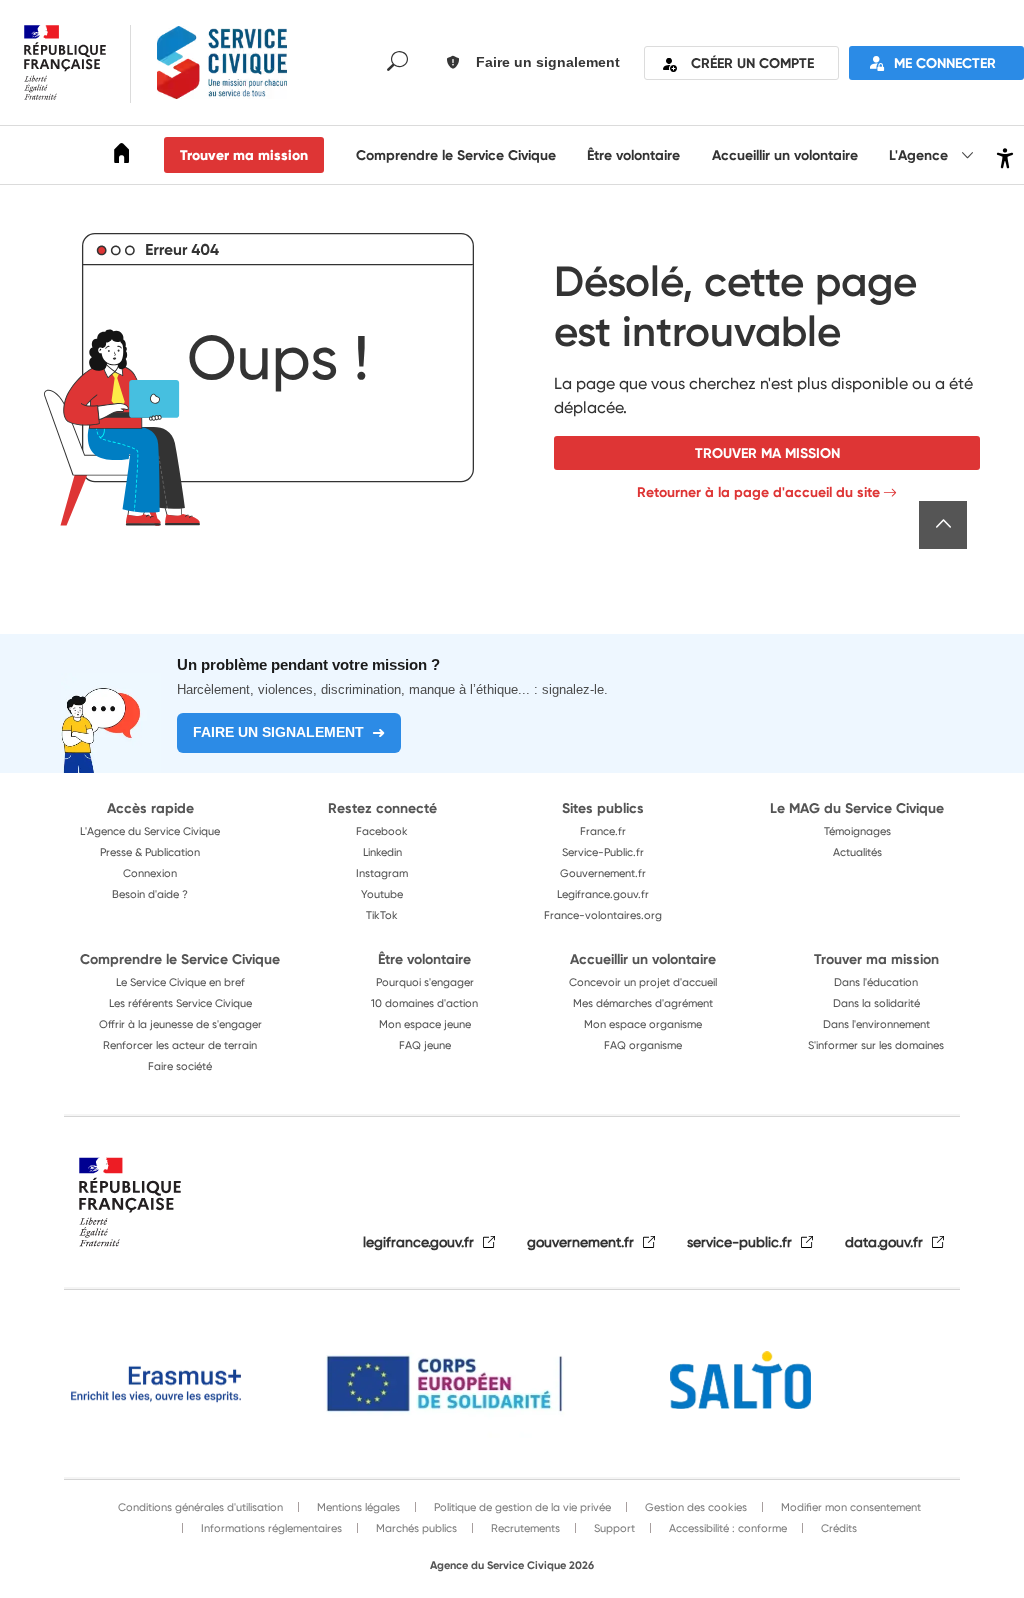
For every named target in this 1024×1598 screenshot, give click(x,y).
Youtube (382, 894)
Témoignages (857, 831)
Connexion (150, 873)
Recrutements (524, 1528)
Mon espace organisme (643, 1024)
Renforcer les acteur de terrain (180, 1045)
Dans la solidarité (876, 1003)
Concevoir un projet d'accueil (643, 982)
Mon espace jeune (425, 1024)
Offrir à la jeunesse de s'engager (180, 1024)
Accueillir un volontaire (785, 155)
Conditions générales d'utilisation (200, 1507)
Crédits (837, 1528)
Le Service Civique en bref (180, 982)
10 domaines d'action (424, 1003)
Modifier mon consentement (849, 1507)
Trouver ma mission (244, 155)
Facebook (382, 831)
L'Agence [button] (920, 155)
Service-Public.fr (603, 852)
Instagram (382, 873)
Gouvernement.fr (603, 873)
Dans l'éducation (876, 982)
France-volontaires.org (603, 915)
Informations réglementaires (270, 1528)
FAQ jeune (425, 1045)
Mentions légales (357, 1507)
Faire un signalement (278, 732)
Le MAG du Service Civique (857, 808)
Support (613, 1528)
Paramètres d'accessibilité (1002, 155)
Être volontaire (633, 155)
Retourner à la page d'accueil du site (758, 492)
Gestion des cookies (694, 1507)
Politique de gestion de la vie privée (521, 1507)
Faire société (180, 1066)
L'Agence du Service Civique (150, 831)
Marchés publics (415, 1528)
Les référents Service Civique (180, 1003)
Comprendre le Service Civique (456, 155)
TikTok (382, 915)
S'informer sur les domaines (876, 1045)
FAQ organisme (643, 1045)
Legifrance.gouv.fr (603, 894)
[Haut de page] (943, 525)
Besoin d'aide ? (150, 894)
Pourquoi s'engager (425, 982)
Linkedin (382, 852)
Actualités (857, 852)
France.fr (603, 831)
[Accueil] (122, 156)
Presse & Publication (150, 852)
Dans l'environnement (876, 1024)
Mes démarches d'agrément (643, 1003)
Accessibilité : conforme (726, 1528)
